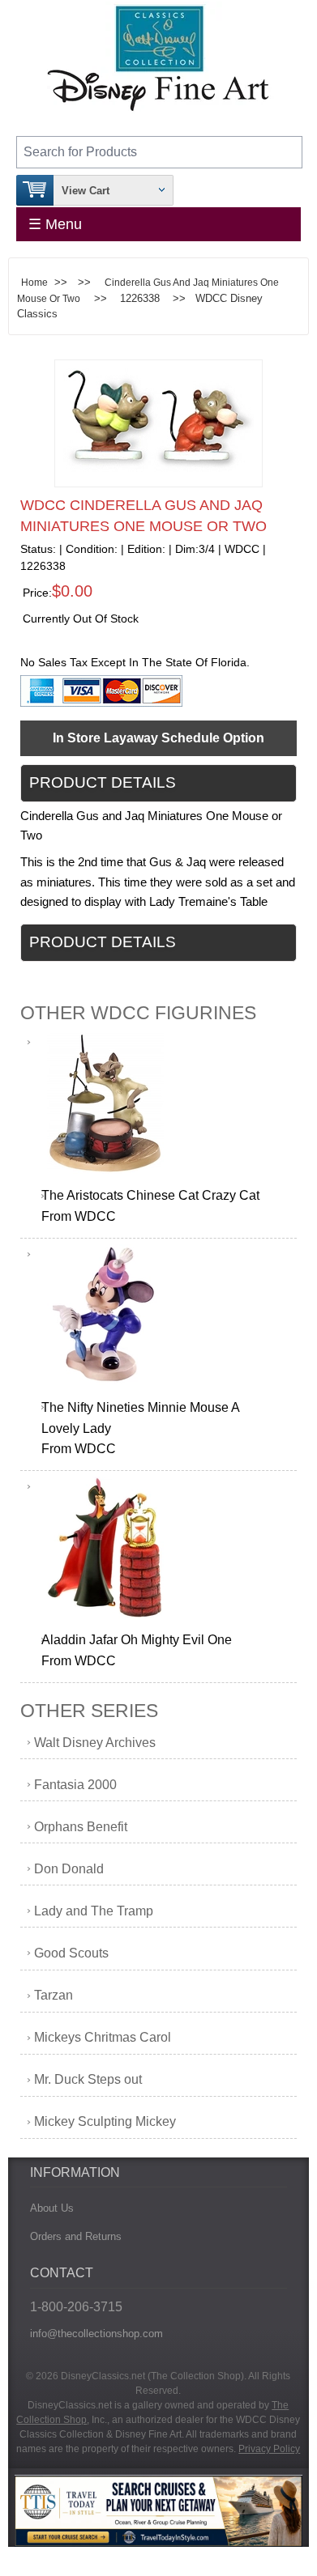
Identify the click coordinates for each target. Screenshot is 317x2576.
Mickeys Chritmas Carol (103, 2037)
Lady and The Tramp (94, 1911)
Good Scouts (71, 1953)
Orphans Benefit (81, 1827)
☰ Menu (55, 224)
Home (34, 282)
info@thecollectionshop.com (96, 2334)
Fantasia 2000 (75, 1785)
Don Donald (69, 1869)
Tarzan (54, 1995)
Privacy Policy (269, 2449)
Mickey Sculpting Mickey (105, 2121)
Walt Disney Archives (95, 1743)
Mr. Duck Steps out (88, 2079)
